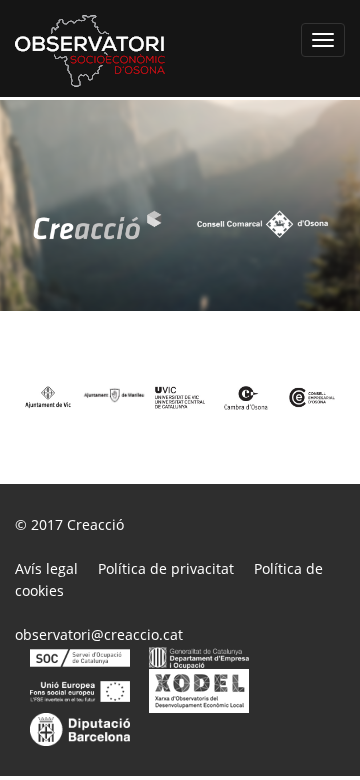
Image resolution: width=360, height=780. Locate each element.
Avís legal (46, 568)
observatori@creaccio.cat (99, 634)
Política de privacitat (166, 568)
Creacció (95, 524)
